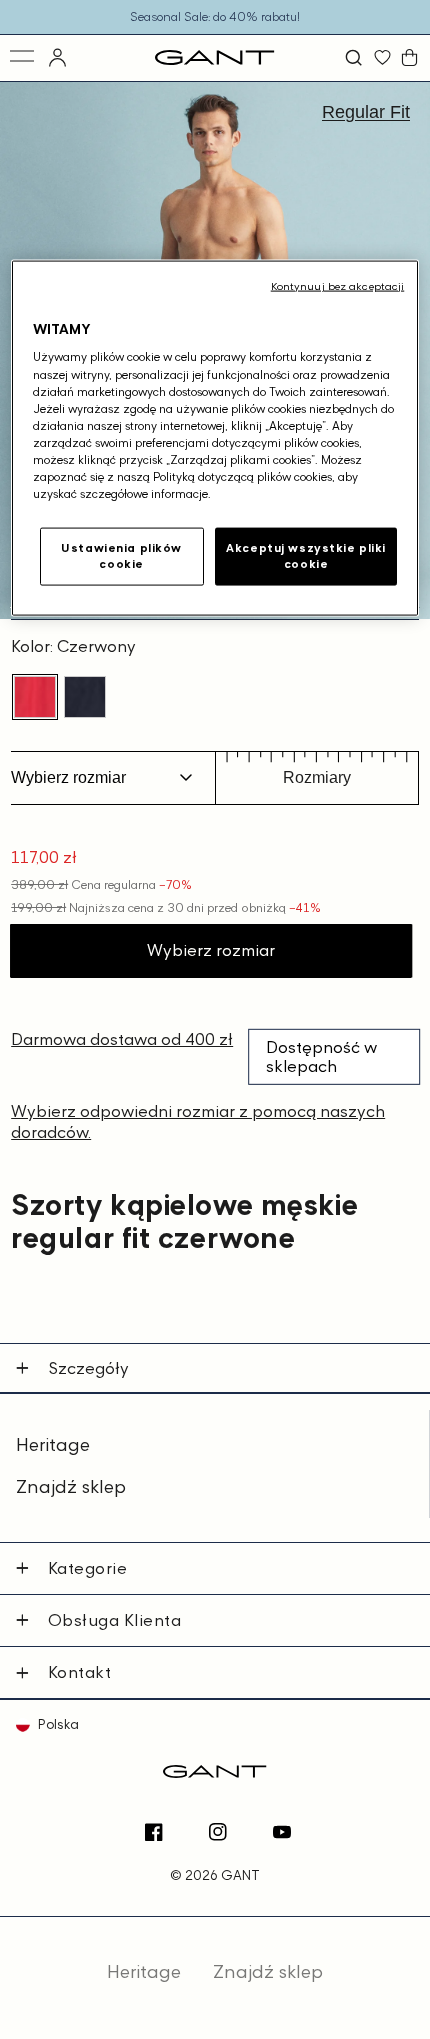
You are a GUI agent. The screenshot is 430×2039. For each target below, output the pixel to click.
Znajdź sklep (71, 1486)
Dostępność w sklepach (321, 1056)
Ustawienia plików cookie (121, 556)
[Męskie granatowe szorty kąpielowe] (85, 697)
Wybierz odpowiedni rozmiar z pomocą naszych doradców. (198, 1121)
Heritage (53, 1444)
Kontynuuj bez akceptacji (338, 285)
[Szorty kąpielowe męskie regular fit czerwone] (35, 697)
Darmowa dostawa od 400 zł (122, 1039)
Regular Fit (366, 112)
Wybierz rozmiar (211, 950)
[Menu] (23, 57)
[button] (356, 57)
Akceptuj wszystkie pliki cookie (306, 556)
